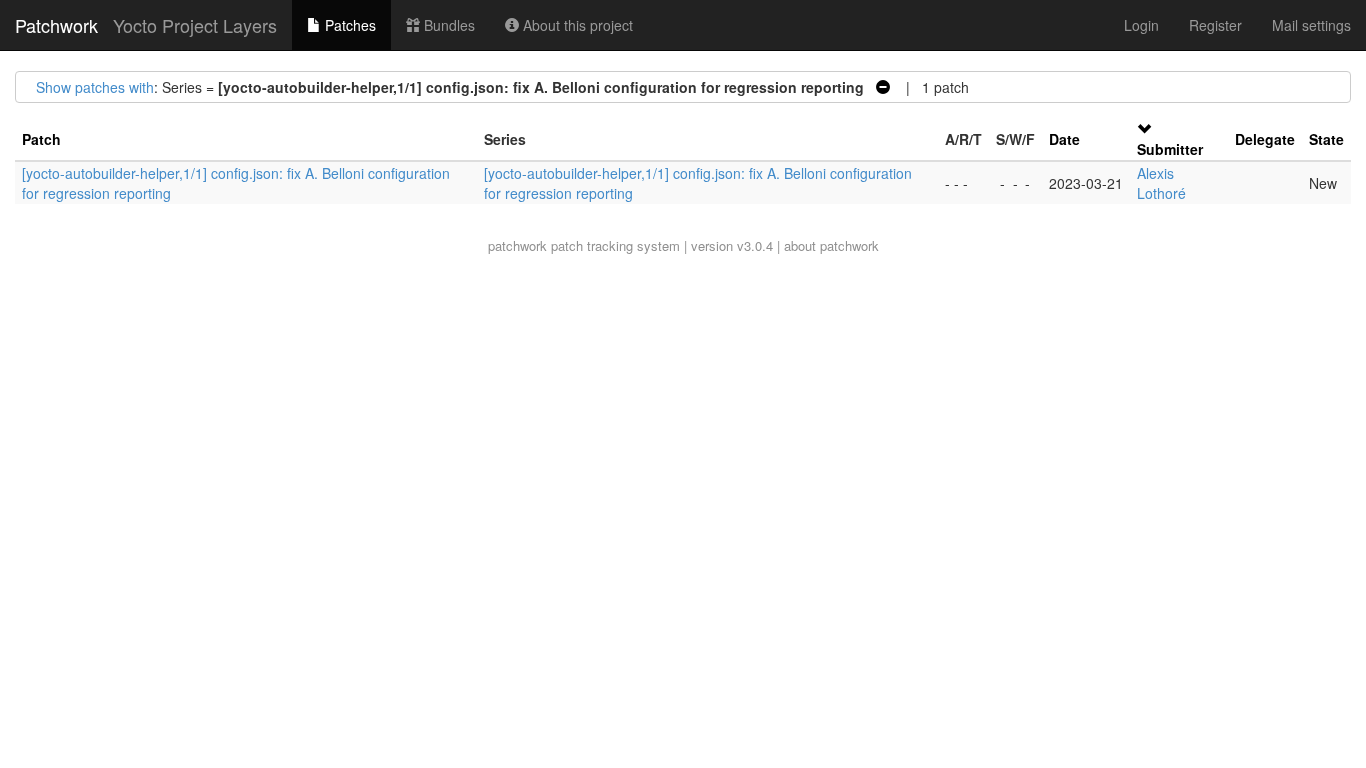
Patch (41, 139)
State (1326, 139)
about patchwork (831, 245)
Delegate (1265, 139)
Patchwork (56, 25)
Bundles (447, 25)
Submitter (1170, 149)
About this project (576, 25)
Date (1064, 139)
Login (1141, 25)
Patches (348, 25)
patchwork (517, 245)
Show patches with (95, 87)
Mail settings (1311, 25)
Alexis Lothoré (1161, 183)
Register (1215, 25)
